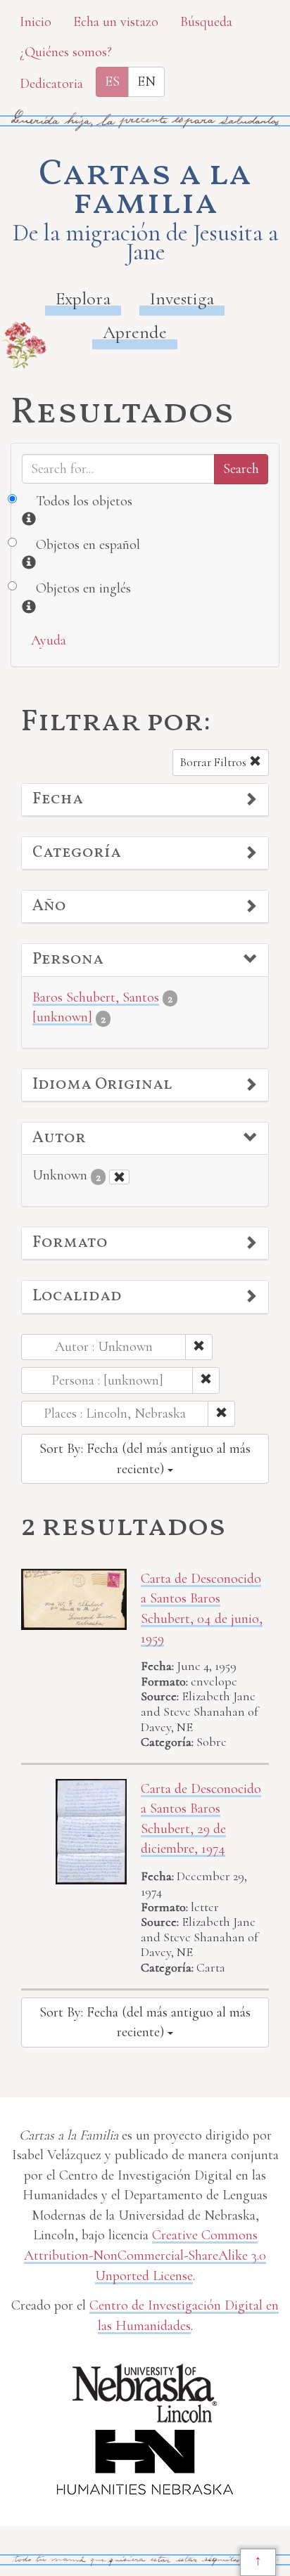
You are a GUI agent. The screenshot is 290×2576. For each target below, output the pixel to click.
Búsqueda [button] (206, 22)
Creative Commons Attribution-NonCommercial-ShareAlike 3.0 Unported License (145, 2255)
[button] (145, 800)
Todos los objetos (84, 501)
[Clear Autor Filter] (119, 1177)
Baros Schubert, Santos (96, 997)
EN (146, 82)
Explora (83, 298)
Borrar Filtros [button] (215, 762)
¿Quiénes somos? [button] (66, 52)
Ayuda (49, 640)
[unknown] (62, 1017)
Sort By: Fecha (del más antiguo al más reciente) (145, 1459)
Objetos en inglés (83, 588)
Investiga (182, 298)
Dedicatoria (51, 84)
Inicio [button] (36, 22)
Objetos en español (88, 545)
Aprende (135, 332)
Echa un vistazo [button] (116, 22)
